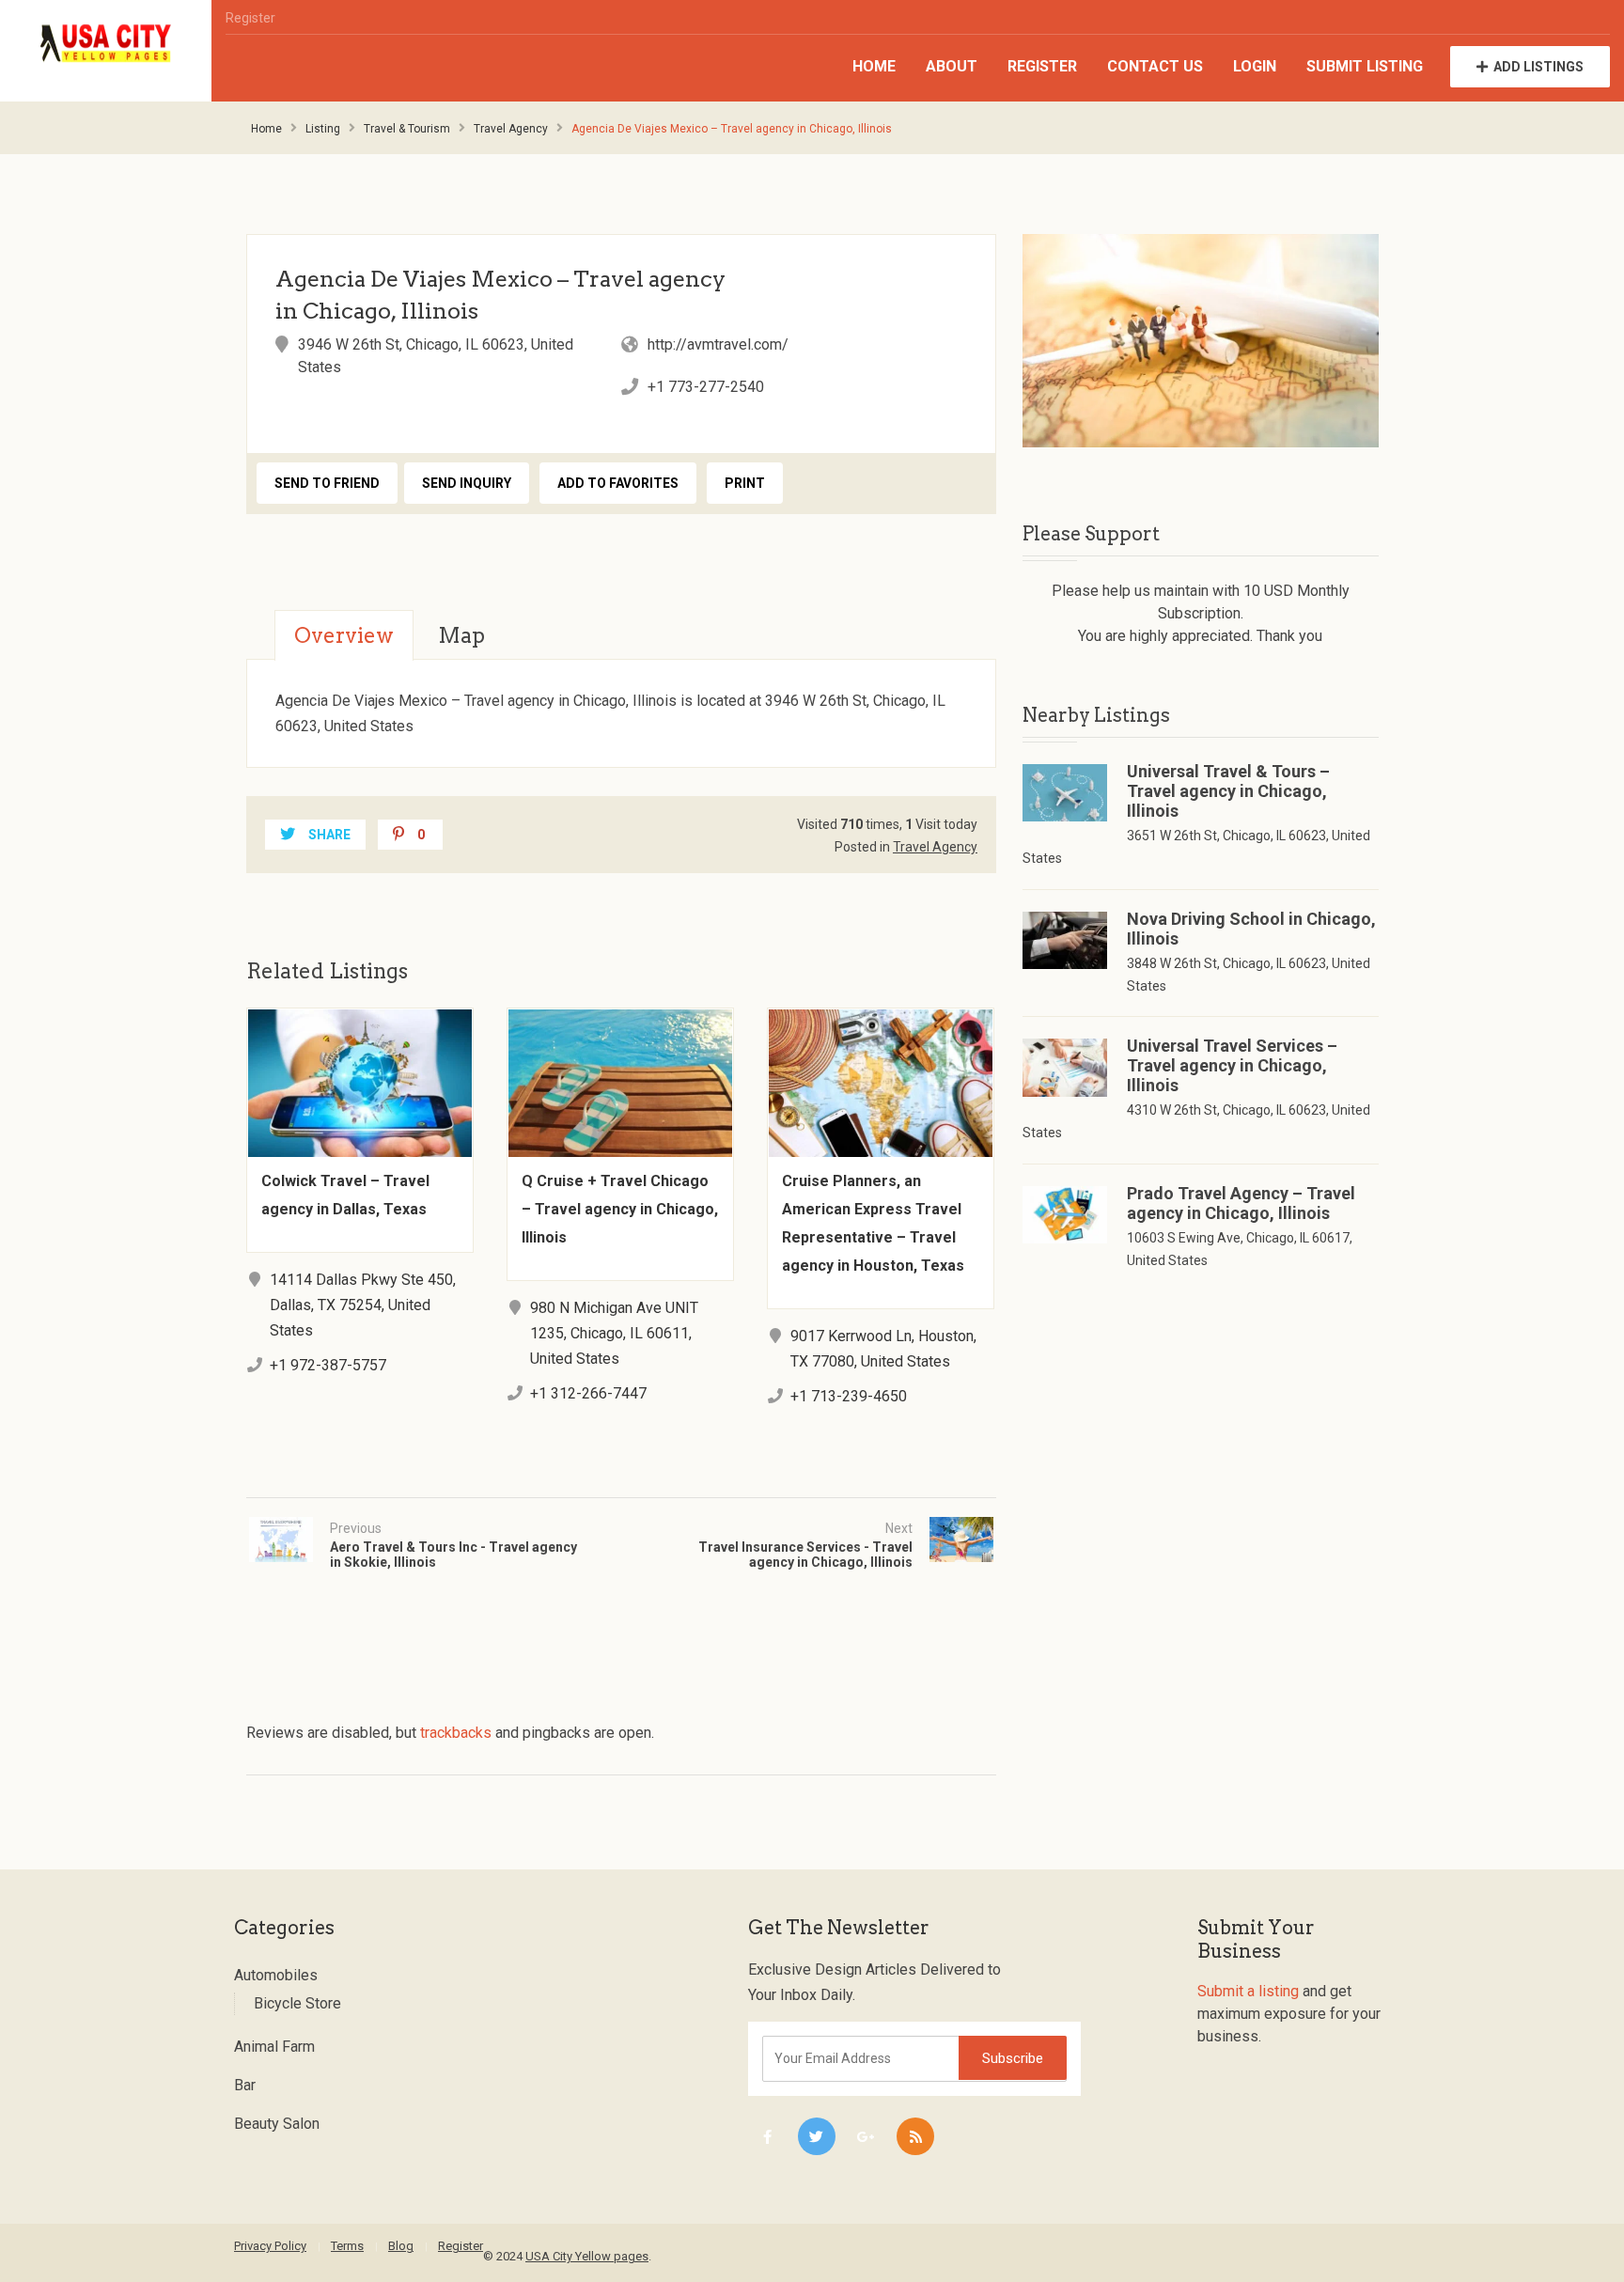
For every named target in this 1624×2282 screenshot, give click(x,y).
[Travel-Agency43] (1201, 341)
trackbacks (456, 1733)
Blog (401, 2246)
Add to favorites (618, 483)
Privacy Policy (270, 2246)
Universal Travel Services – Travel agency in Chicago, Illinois (1232, 1065)
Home (874, 66)
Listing (323, 129)
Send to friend (327, 483)
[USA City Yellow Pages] (106, 44)
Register (250, 18)
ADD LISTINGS (1538, 67)
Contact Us (1155, 66)
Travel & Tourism (407, 129)
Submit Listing (1365, 66)
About (952, 66)
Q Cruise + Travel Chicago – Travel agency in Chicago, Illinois (620, 1209)
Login (1255, 66)
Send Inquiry (467, 483)
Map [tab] (461, 635)
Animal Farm (274, 2047)
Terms (347, 2246)
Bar (245, 2085)
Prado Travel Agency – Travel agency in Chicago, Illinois (1241, 1203)
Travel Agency (511, 129)
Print (745, 483)
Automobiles (276, 1975)
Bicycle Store (297, 2003)
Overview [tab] (344, 635)
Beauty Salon (277, 2124)
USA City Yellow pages (587, 2256)
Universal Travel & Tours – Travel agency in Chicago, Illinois (1228, 791)
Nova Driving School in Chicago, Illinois (1251, 929)
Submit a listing (1248, 1991)
